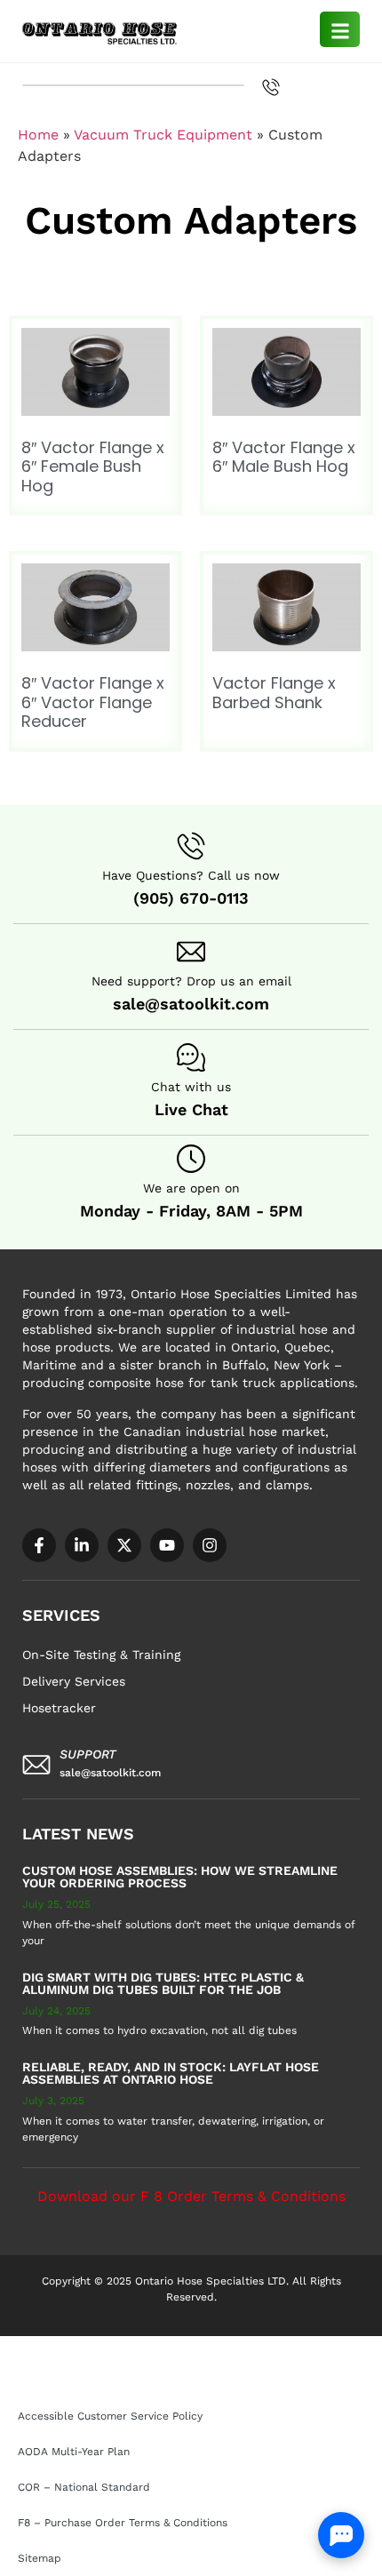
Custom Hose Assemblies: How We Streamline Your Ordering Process (180, 1877)
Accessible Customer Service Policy (106, 2345)
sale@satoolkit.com (191, 1004)
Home (38, 135)
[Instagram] (210, 1545)
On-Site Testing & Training (101, 1655)
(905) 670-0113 (191, 898)
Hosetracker (59, 1708)
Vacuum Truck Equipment (163, 135)
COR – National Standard (80, 2363)
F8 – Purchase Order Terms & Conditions (118, 2381)
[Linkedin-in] (82, 1545)
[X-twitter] (124, 1545)
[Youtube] (167, 1545)
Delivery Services (74, 1681)
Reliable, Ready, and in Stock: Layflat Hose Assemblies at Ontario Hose (171, 2073)
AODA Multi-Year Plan (281, 2345)
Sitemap (271, 2381)
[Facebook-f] (39, 1545)
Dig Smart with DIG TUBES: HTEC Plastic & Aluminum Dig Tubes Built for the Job (163, 1983)
